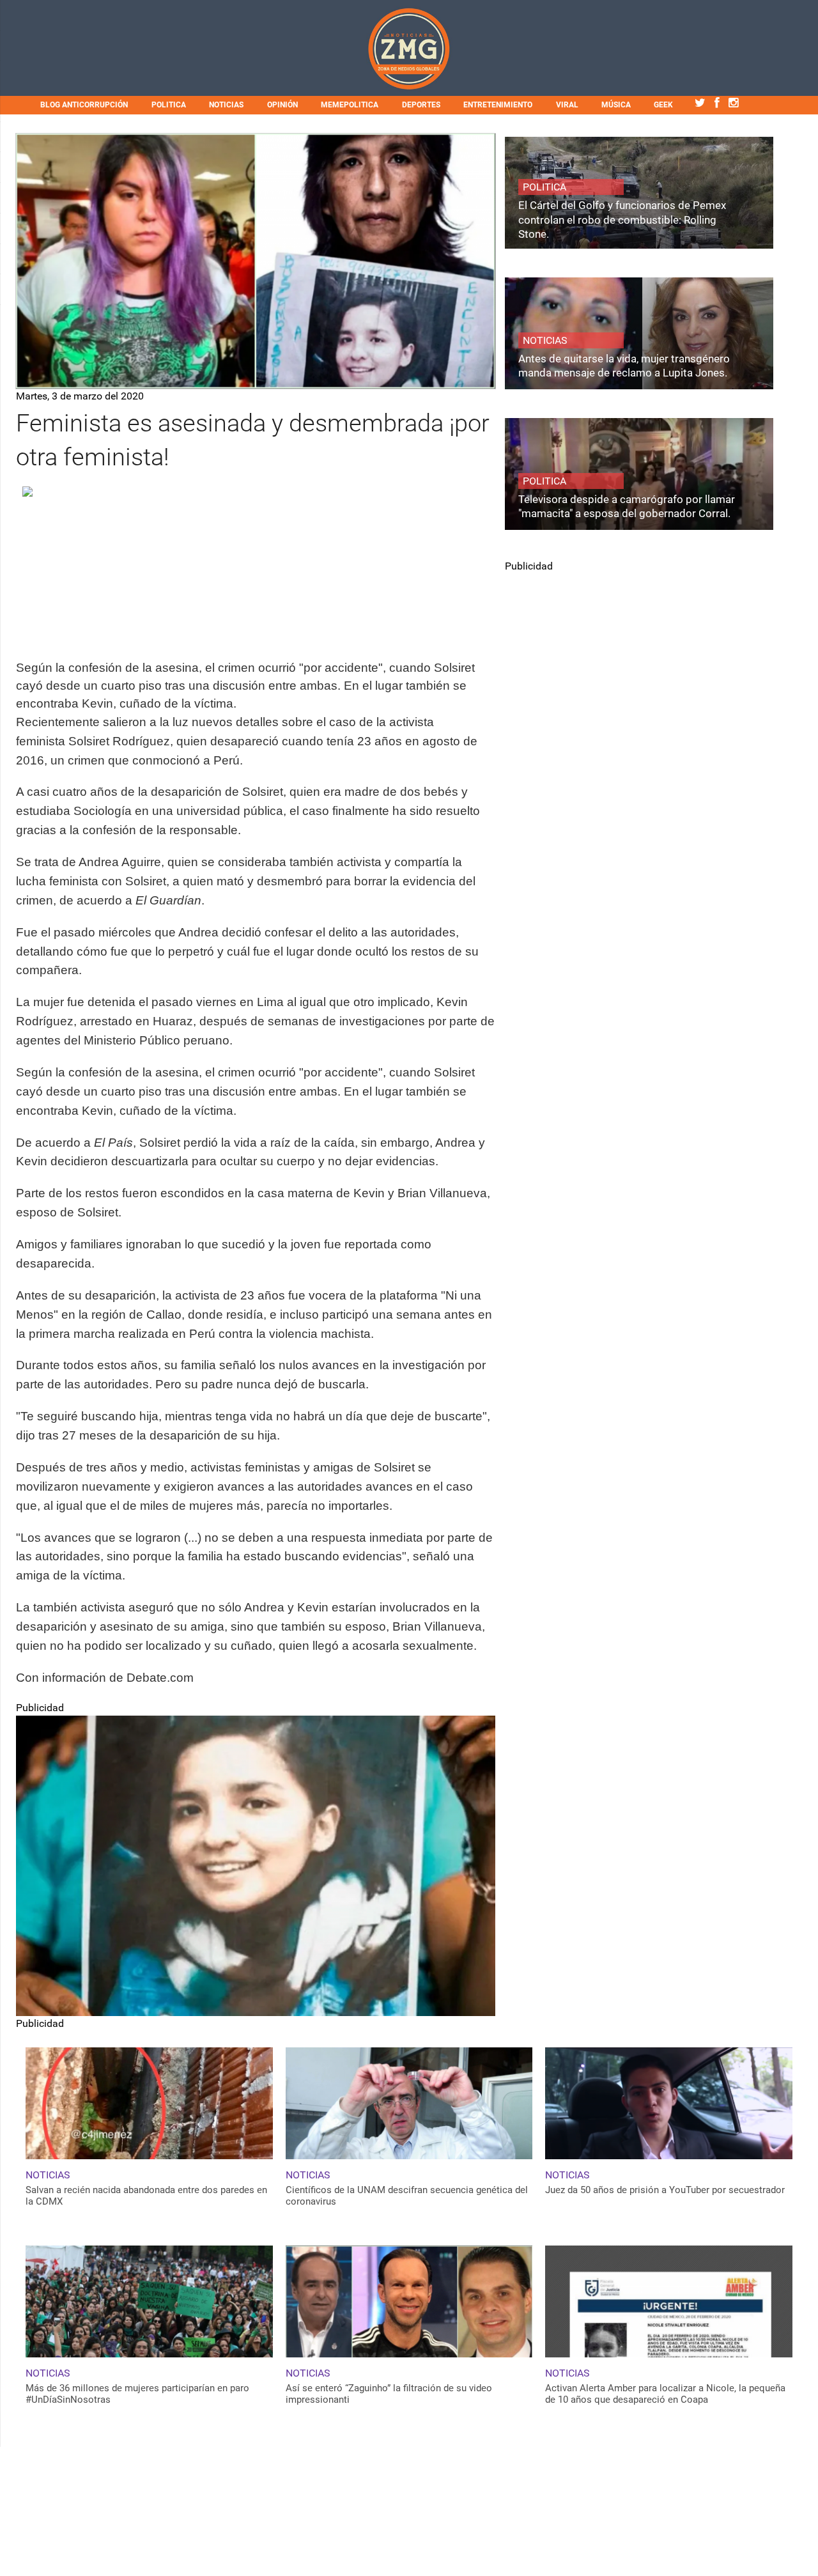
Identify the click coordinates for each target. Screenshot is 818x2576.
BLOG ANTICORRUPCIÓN (84, 105)
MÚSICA (616, 105)
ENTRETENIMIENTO (498, 105)
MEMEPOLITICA (350, 105)
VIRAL (567, 105)
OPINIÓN (282, 105)
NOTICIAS (226, 105)
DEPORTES (421, 105)
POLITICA (169, 105)
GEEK (663, 105)
